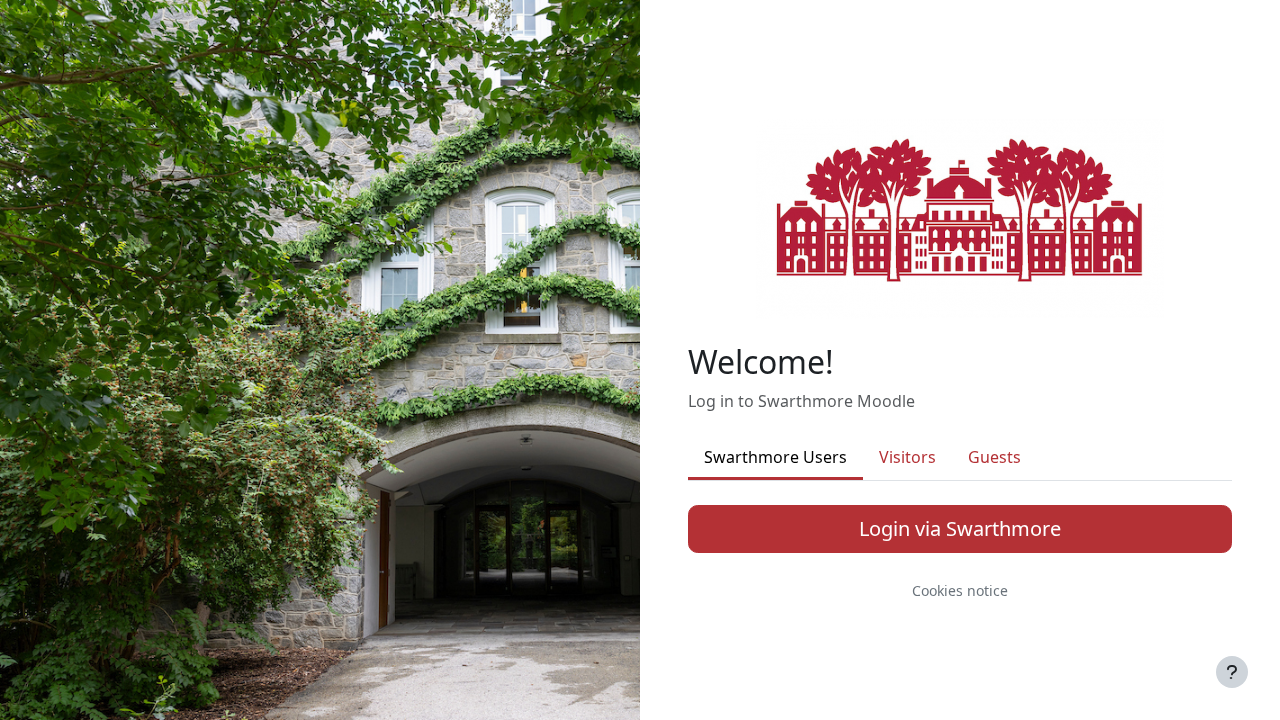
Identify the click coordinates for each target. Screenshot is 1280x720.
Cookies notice (960, 590)
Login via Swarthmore (960, 528)
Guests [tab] (994, 457)
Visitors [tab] (907, 457)
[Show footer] (1232, 672)
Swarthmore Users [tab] (775, 457)
